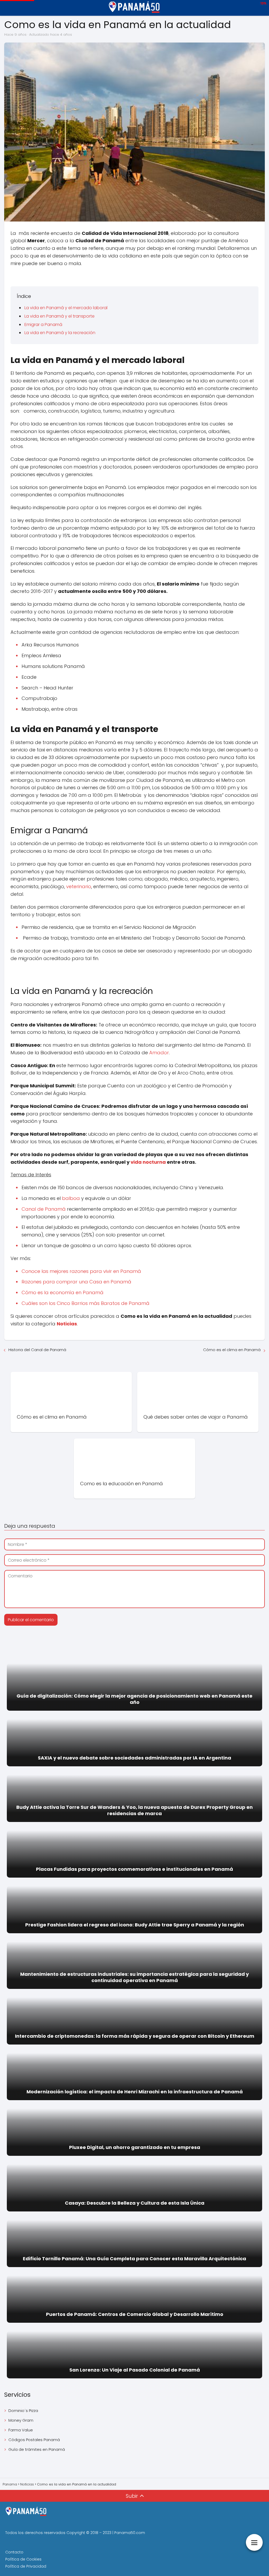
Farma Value (21, 2430)
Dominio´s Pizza (23, 2411)
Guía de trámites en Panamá (37, 2449)
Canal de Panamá (44, 1209)
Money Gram (21, 2420)
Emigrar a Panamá (43, 325)
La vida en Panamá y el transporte (60, 316)
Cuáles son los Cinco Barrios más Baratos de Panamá (86, 1303)
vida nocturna (148, 1162)
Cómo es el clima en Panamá (232, 1350)
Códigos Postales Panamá (34, 2440)
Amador (159, 1053)
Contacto (14, 2552)
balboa (71, 1198)
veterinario (79, 886)
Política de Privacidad (26, 2566)
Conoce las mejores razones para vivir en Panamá (81, 1271)
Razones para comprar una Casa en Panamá (76, 1282)
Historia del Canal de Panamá (37, 1350)
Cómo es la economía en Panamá (63, 1292)
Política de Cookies (23, 2559)
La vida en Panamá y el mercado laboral (66, 308)
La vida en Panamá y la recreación (60, 333)
